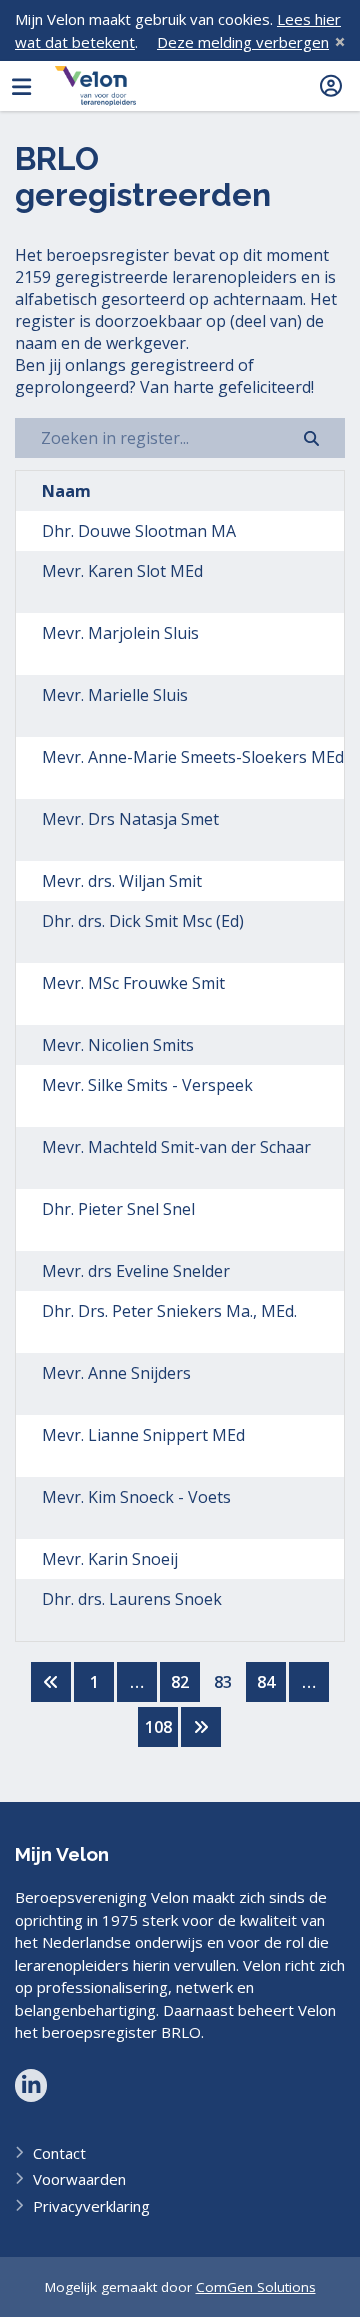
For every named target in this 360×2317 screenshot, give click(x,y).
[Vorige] (51, 1682)
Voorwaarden (79, 2179)
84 (266, 1682)
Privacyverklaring (91, 2206)
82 (180, 1682)
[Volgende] (201, 1727)
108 (158, 1727)
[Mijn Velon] (95, 86)
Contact (59, 2153)
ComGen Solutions (256, 2287)
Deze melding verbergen (243, 42)
